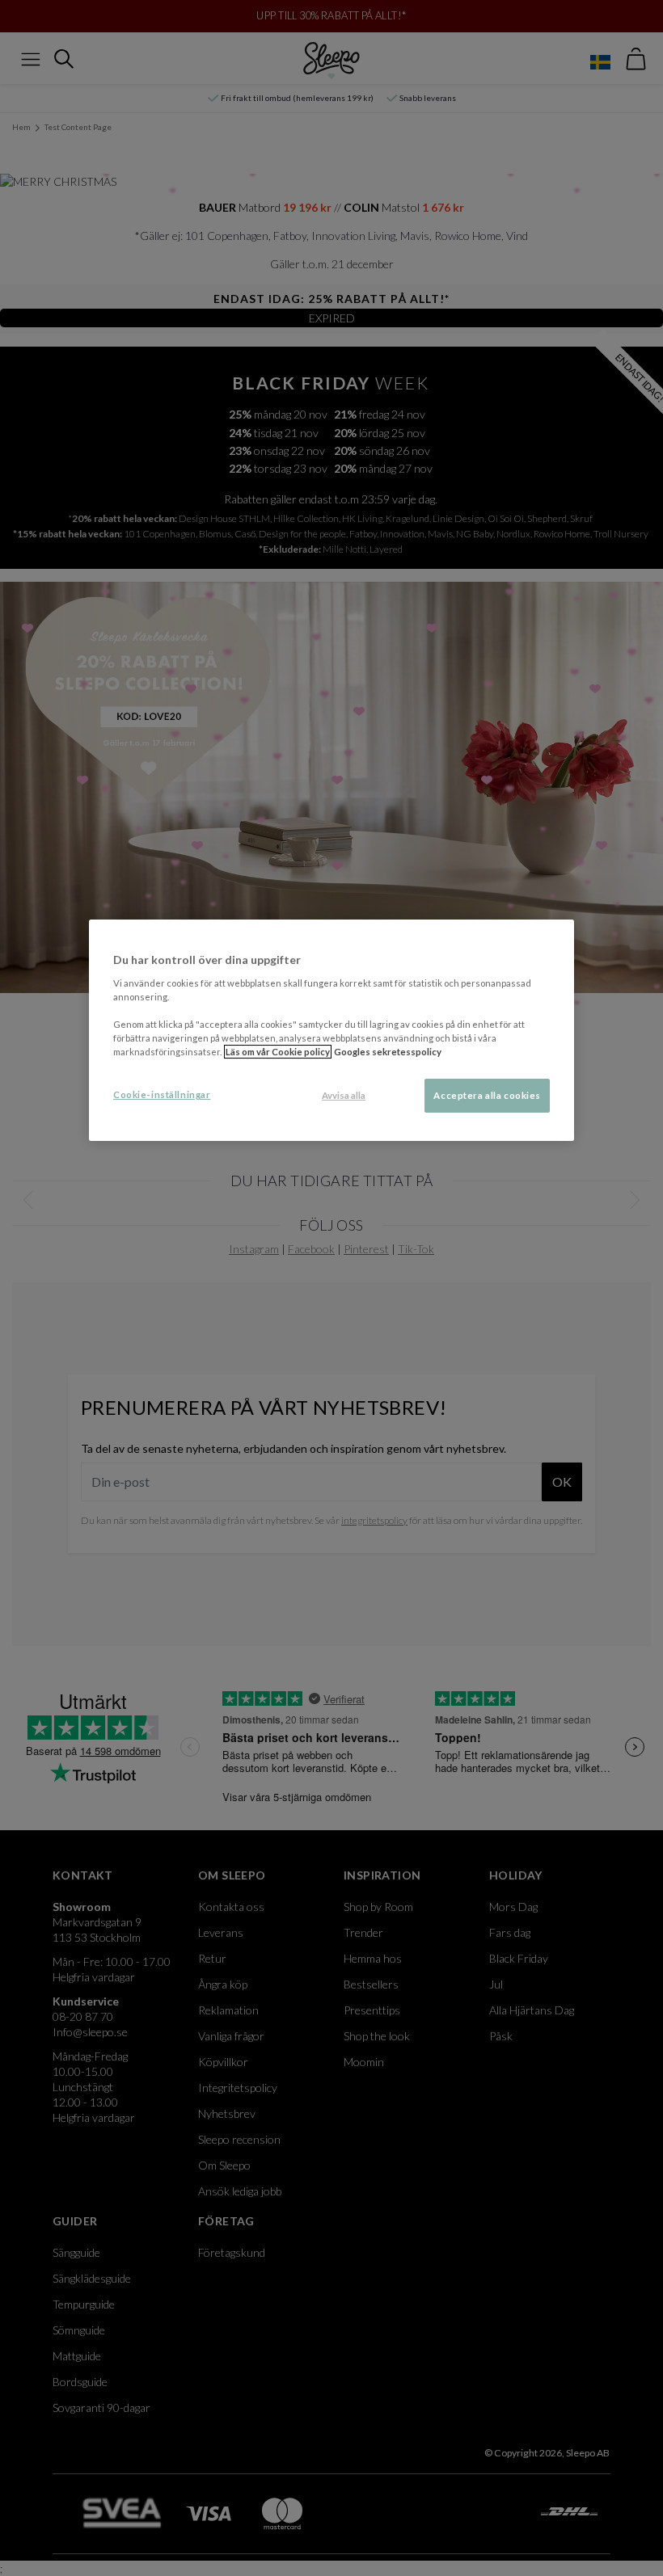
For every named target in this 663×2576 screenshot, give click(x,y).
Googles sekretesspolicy (388, 1052)
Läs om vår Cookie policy (278, 1052)
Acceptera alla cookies (487, 1095)
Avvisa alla (344, 1095)
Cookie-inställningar (162, 1094)
